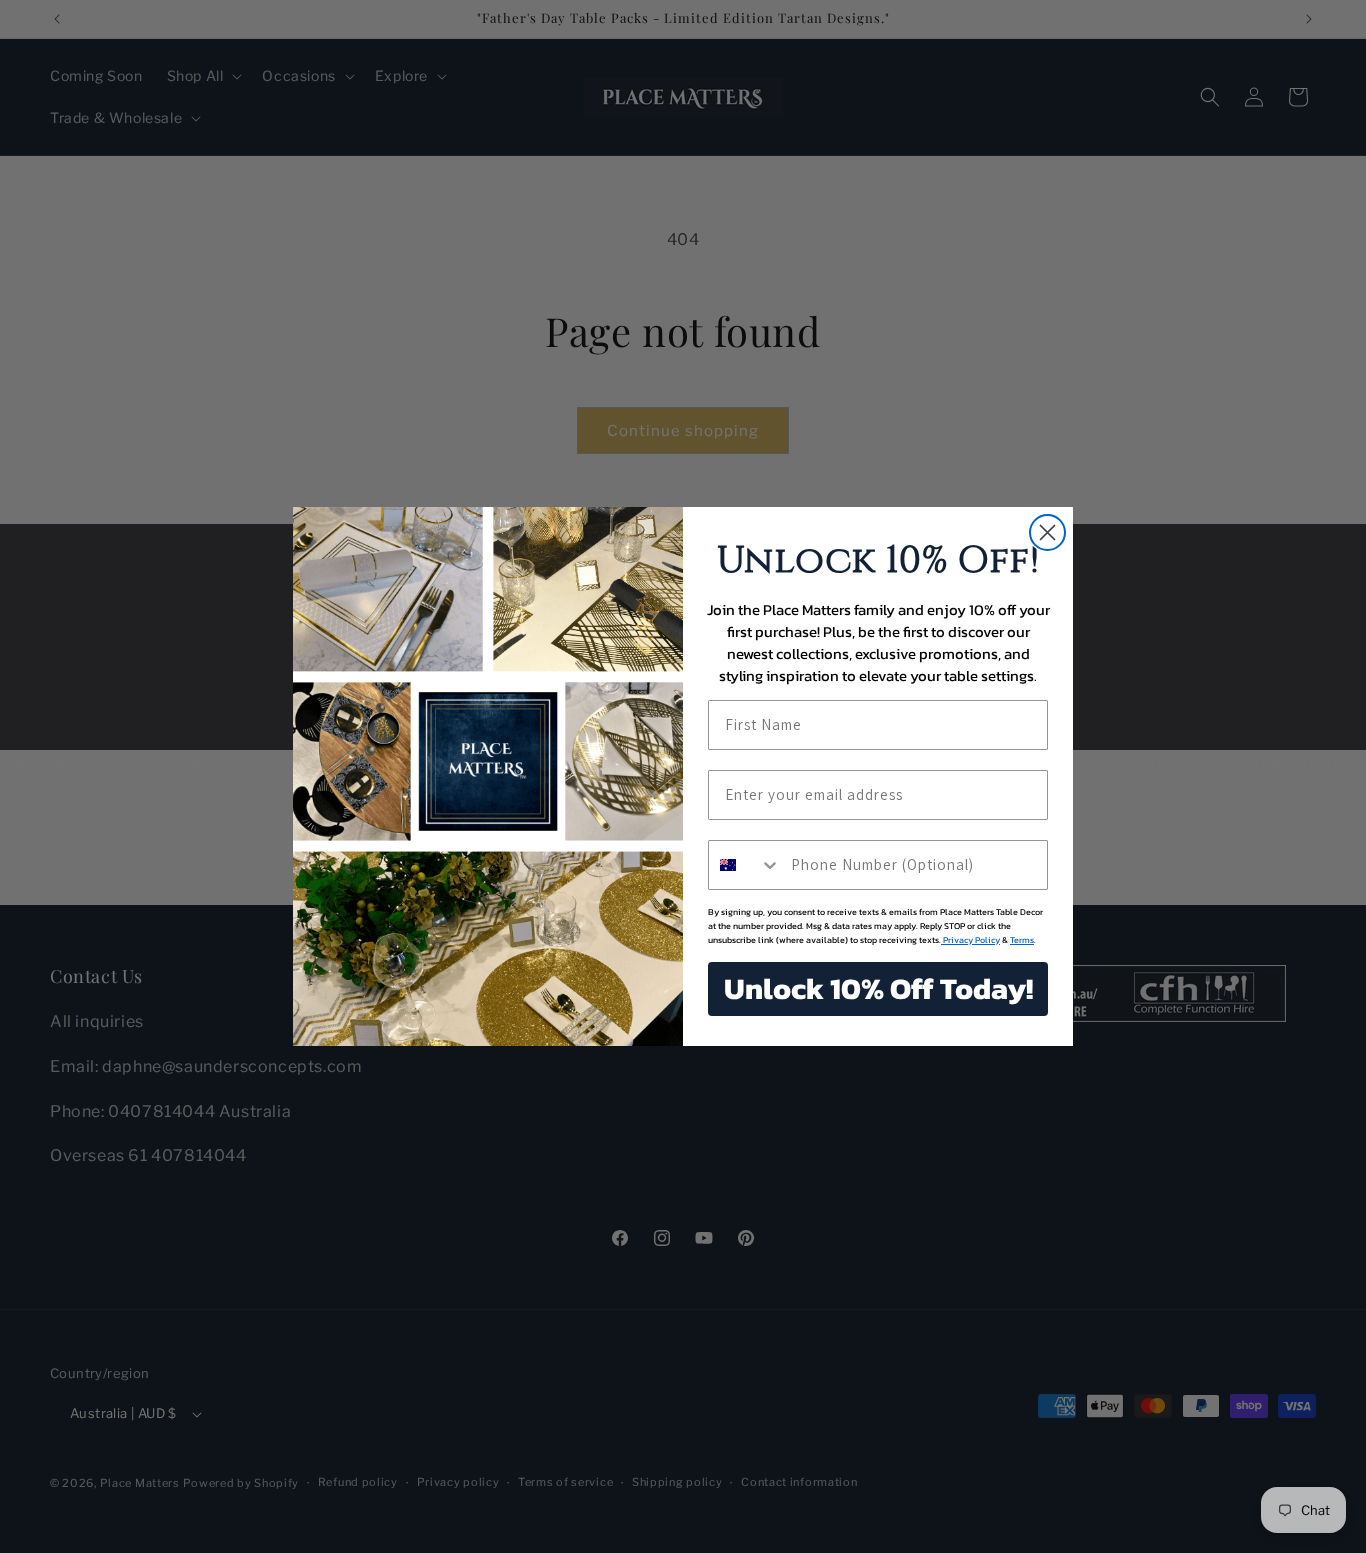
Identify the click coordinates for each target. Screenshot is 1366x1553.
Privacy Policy (970, 940)
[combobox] (745, 865)
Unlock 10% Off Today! (878, 988)
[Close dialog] (1047, 532)
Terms (1022, 940)
